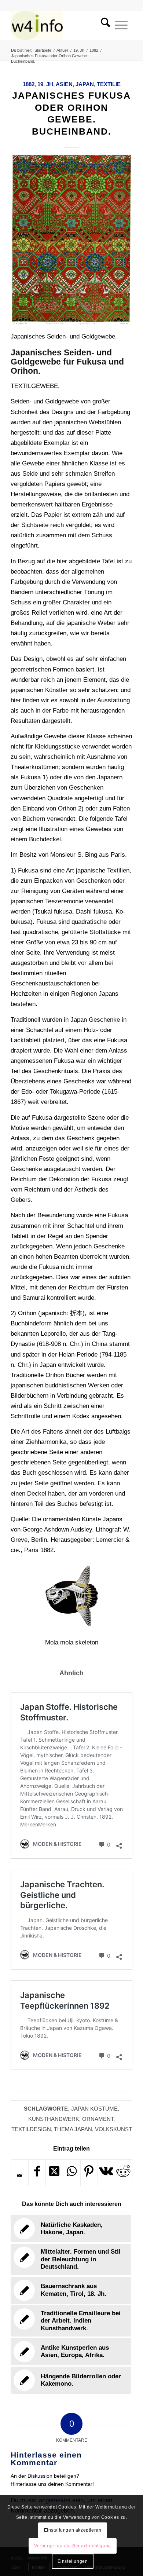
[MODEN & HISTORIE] (59, 25)
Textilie (109, 84)
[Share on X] (54, 2173)
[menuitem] (103, 25)
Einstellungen (73, 2561)
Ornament (98, 2119)
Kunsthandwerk (54, 2119)
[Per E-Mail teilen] (20, 2175)
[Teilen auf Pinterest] (89, 2173)
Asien (64, 84)
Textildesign (31, 2129)
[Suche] (103, 25)
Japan (85, 84)
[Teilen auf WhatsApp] (71, 2173)
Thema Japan (73, 2129)
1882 (29, 84)
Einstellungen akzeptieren (73, 2530)
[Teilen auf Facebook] (37, 2173)
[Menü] (121, 25)
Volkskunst (113, 2129)
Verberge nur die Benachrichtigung (73, 2546)
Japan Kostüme (94, 2109)
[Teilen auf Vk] (106, 2173)
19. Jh (45, 84)
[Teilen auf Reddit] (124, 2173)
